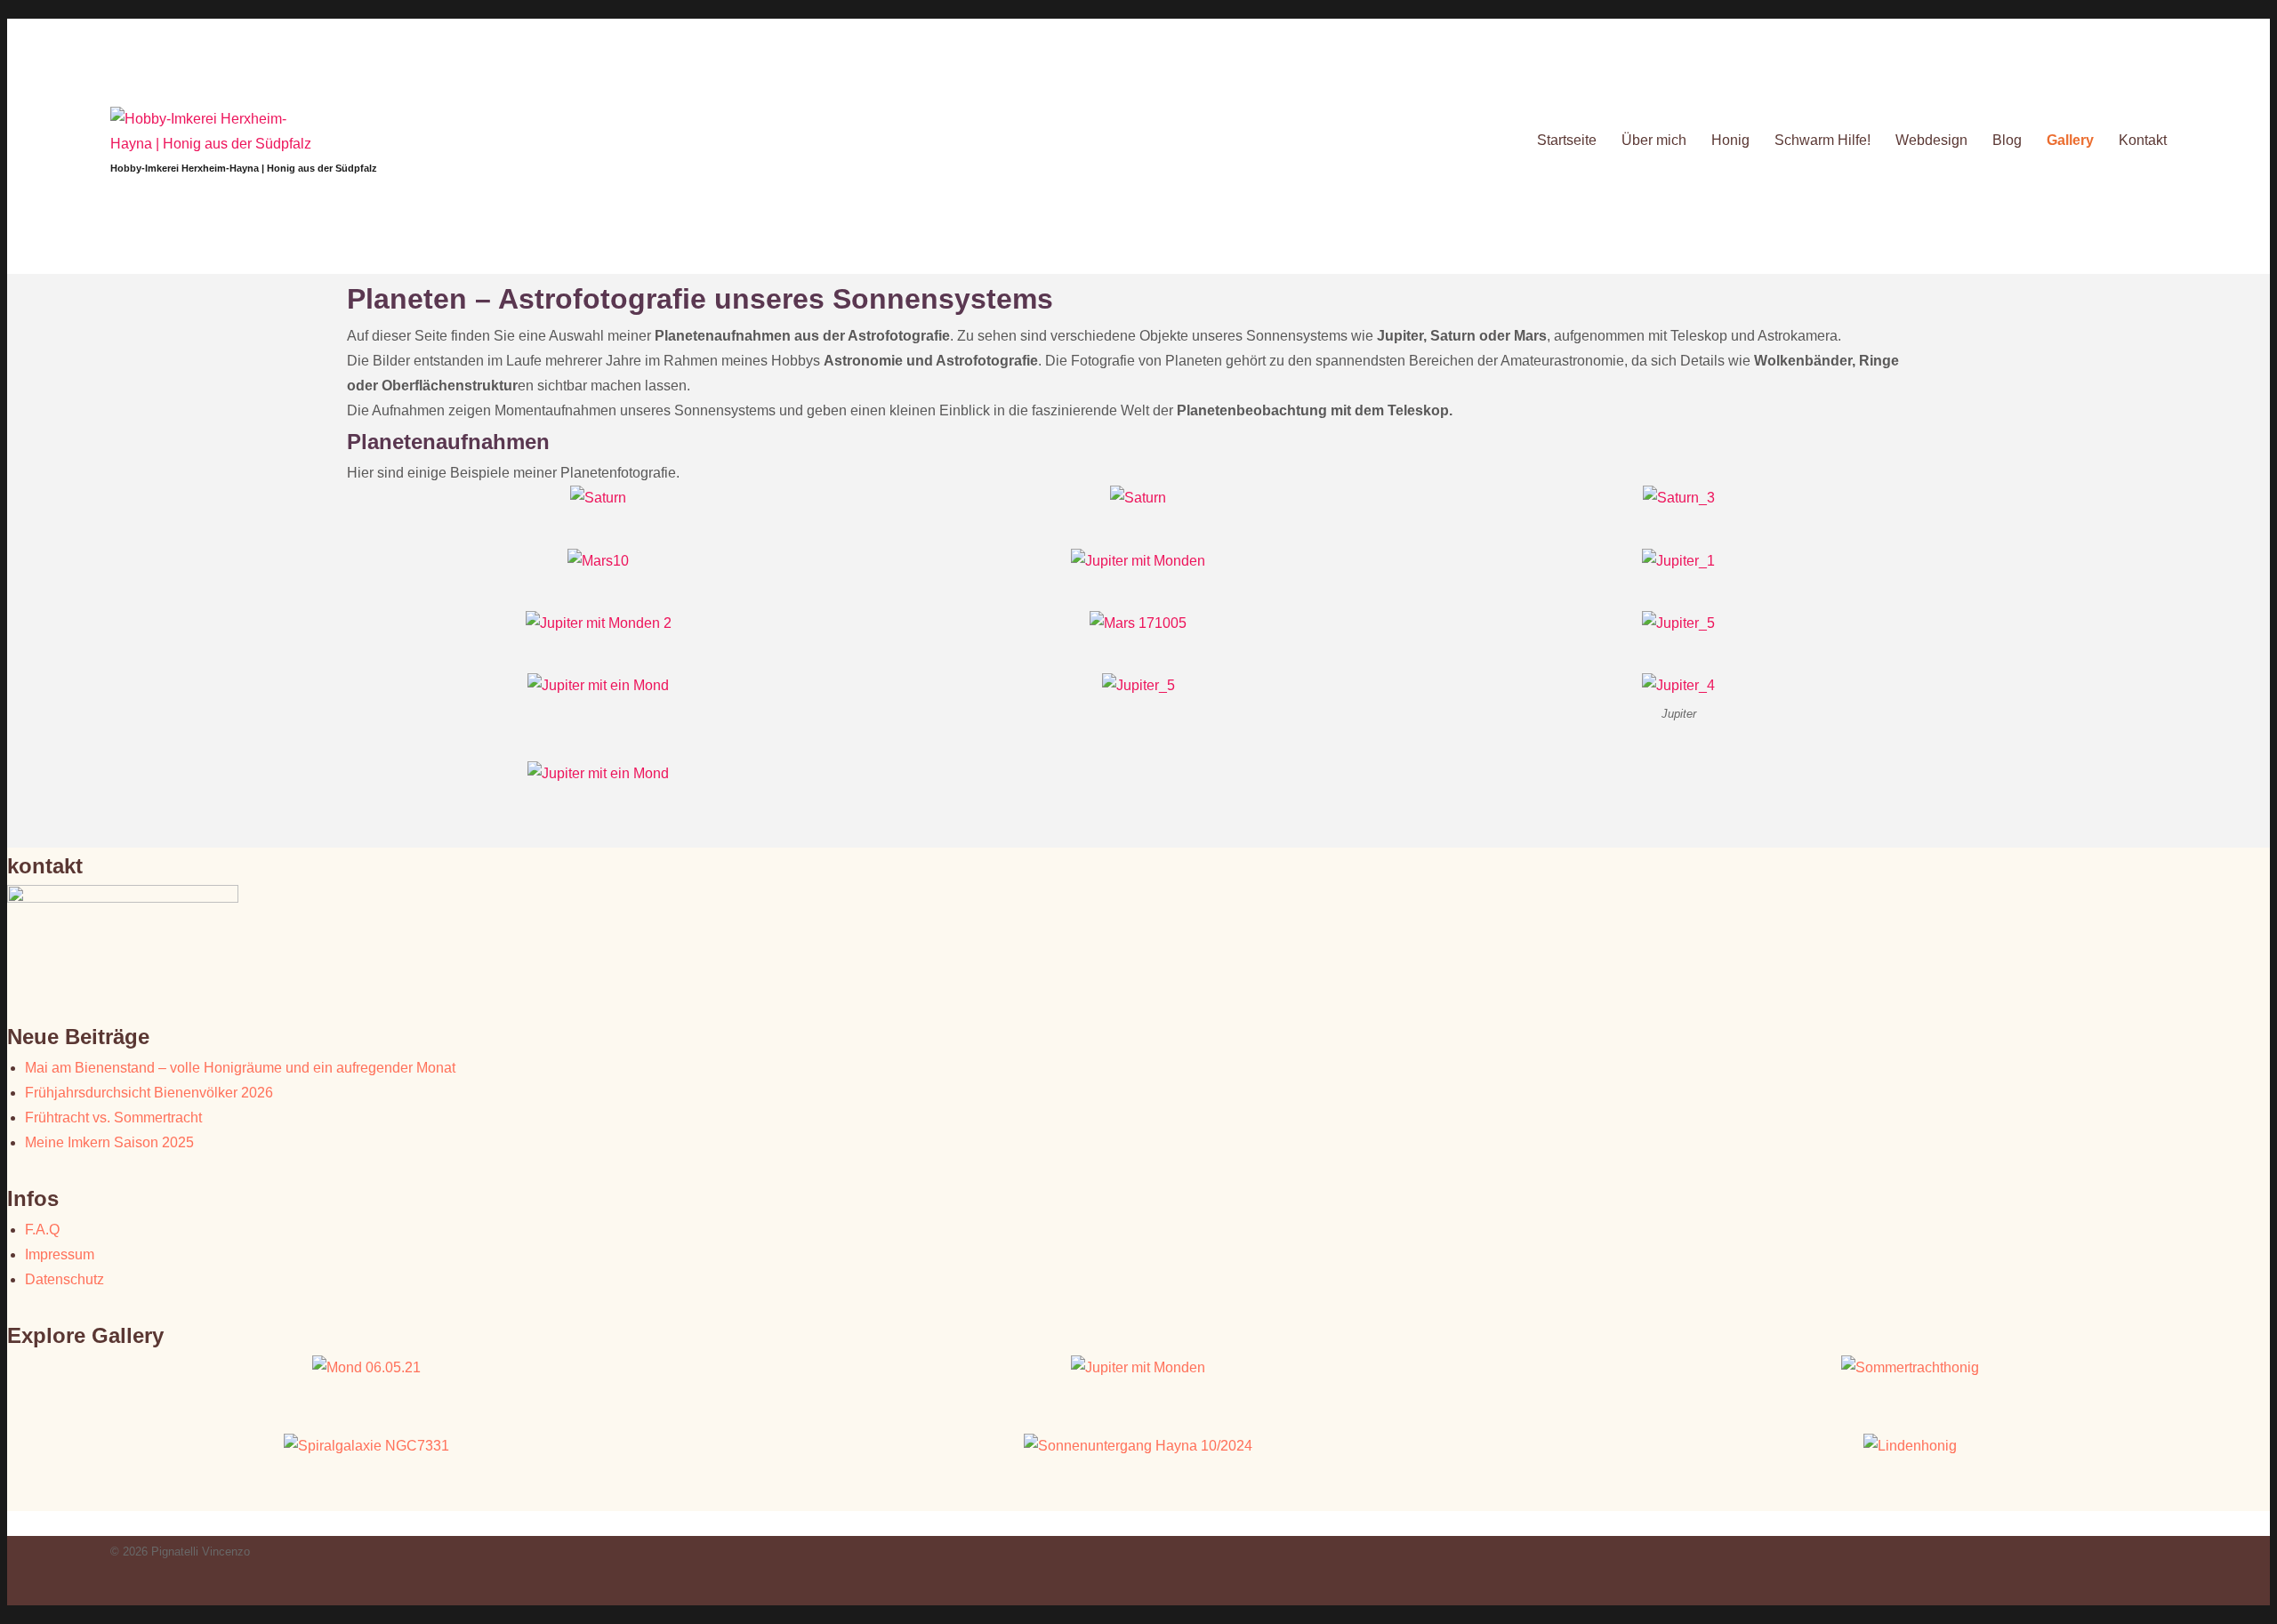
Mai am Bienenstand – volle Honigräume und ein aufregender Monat (240, 1068)
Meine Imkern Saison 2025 (109, 1142)
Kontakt (2143, 140)
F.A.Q (42, 1230)
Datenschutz (64, 1279)
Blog (2007, 140)
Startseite (1567, 140)
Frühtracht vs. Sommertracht (113, 1118)
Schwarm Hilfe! (1822, 140)
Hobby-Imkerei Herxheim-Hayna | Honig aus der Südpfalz (244, 168)
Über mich (1654, 140)
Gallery (2070, 140)
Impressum (60, 1254)
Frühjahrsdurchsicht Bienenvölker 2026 (149, 1093)
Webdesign (1931, 140)
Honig (1730, 140)
